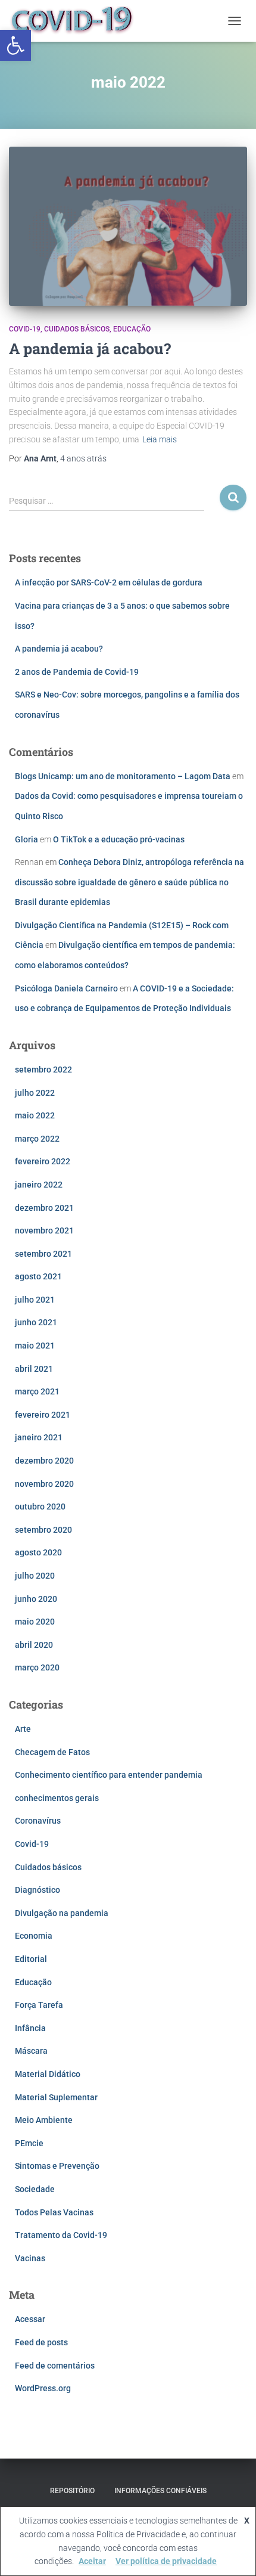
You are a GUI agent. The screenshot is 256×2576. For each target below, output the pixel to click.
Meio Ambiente (44, 2120)
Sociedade (35, 2189)
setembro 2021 (43, 1254)
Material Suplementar (56, 2097)
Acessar (30, 2319)
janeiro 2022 (39, 1185)
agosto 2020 (38, 1552)
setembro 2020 (43, 1530)
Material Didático (48, 2074)
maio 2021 (35, 1346)
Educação (132, 329)
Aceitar (92, 2561)
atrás (83, 458)
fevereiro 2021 (43, 1415)
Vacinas (30, 2258)
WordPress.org (43, 2388)
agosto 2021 (38, 1276)
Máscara (31, 2051)
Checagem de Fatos (52, 1752)
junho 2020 (36, 1599)
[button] (15, 45)
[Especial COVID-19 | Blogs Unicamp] (77, 21)
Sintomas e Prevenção (57, 2166)
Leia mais (160, 439)
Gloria (26, 839)
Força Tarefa (39, 2005)
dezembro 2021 (44, 1208)
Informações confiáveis (160, 2491)
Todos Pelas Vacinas (54, 2212)
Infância (30, 2028)
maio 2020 (35, 1622)
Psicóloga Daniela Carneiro (66, 988)
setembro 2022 (43, 1070)
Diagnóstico (38, 1890)
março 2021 (37, 1391)
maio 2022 (35, 1115)
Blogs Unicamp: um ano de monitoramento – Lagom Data (123, 776)
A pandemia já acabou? (90, 348)
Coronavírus (38, 1821)
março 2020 (37, 1667)
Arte (23, 1729)
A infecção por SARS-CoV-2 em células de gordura (109, 582)
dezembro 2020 (44, 1461)
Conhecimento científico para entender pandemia (109, 1775)
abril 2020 (34, 1645)
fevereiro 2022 (43, 1161)
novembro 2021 (44, 1230)
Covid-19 (25, 329)
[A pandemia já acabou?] (128, 226)
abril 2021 (34, 1369)
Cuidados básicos (77, 329)
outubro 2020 (40, 1506)
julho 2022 (35, 1093)
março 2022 (37, 1139)
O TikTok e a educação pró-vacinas (119, 839)
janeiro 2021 (39, 1437)
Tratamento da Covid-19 (61, 2235)
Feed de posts (41, 2342)
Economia (34, 1936)
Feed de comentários (55, 2366)
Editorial (31, 1959)
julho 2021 (35, 1300)
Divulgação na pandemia (62, 1913)
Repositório (72, 2491)
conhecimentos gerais (57, 1798)
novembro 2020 (44, 1484)
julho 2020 (35, 1576)
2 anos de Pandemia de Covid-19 (77, 672)
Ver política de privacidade (166, 2561)
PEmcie (29, 2143)
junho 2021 (36, 1322)
